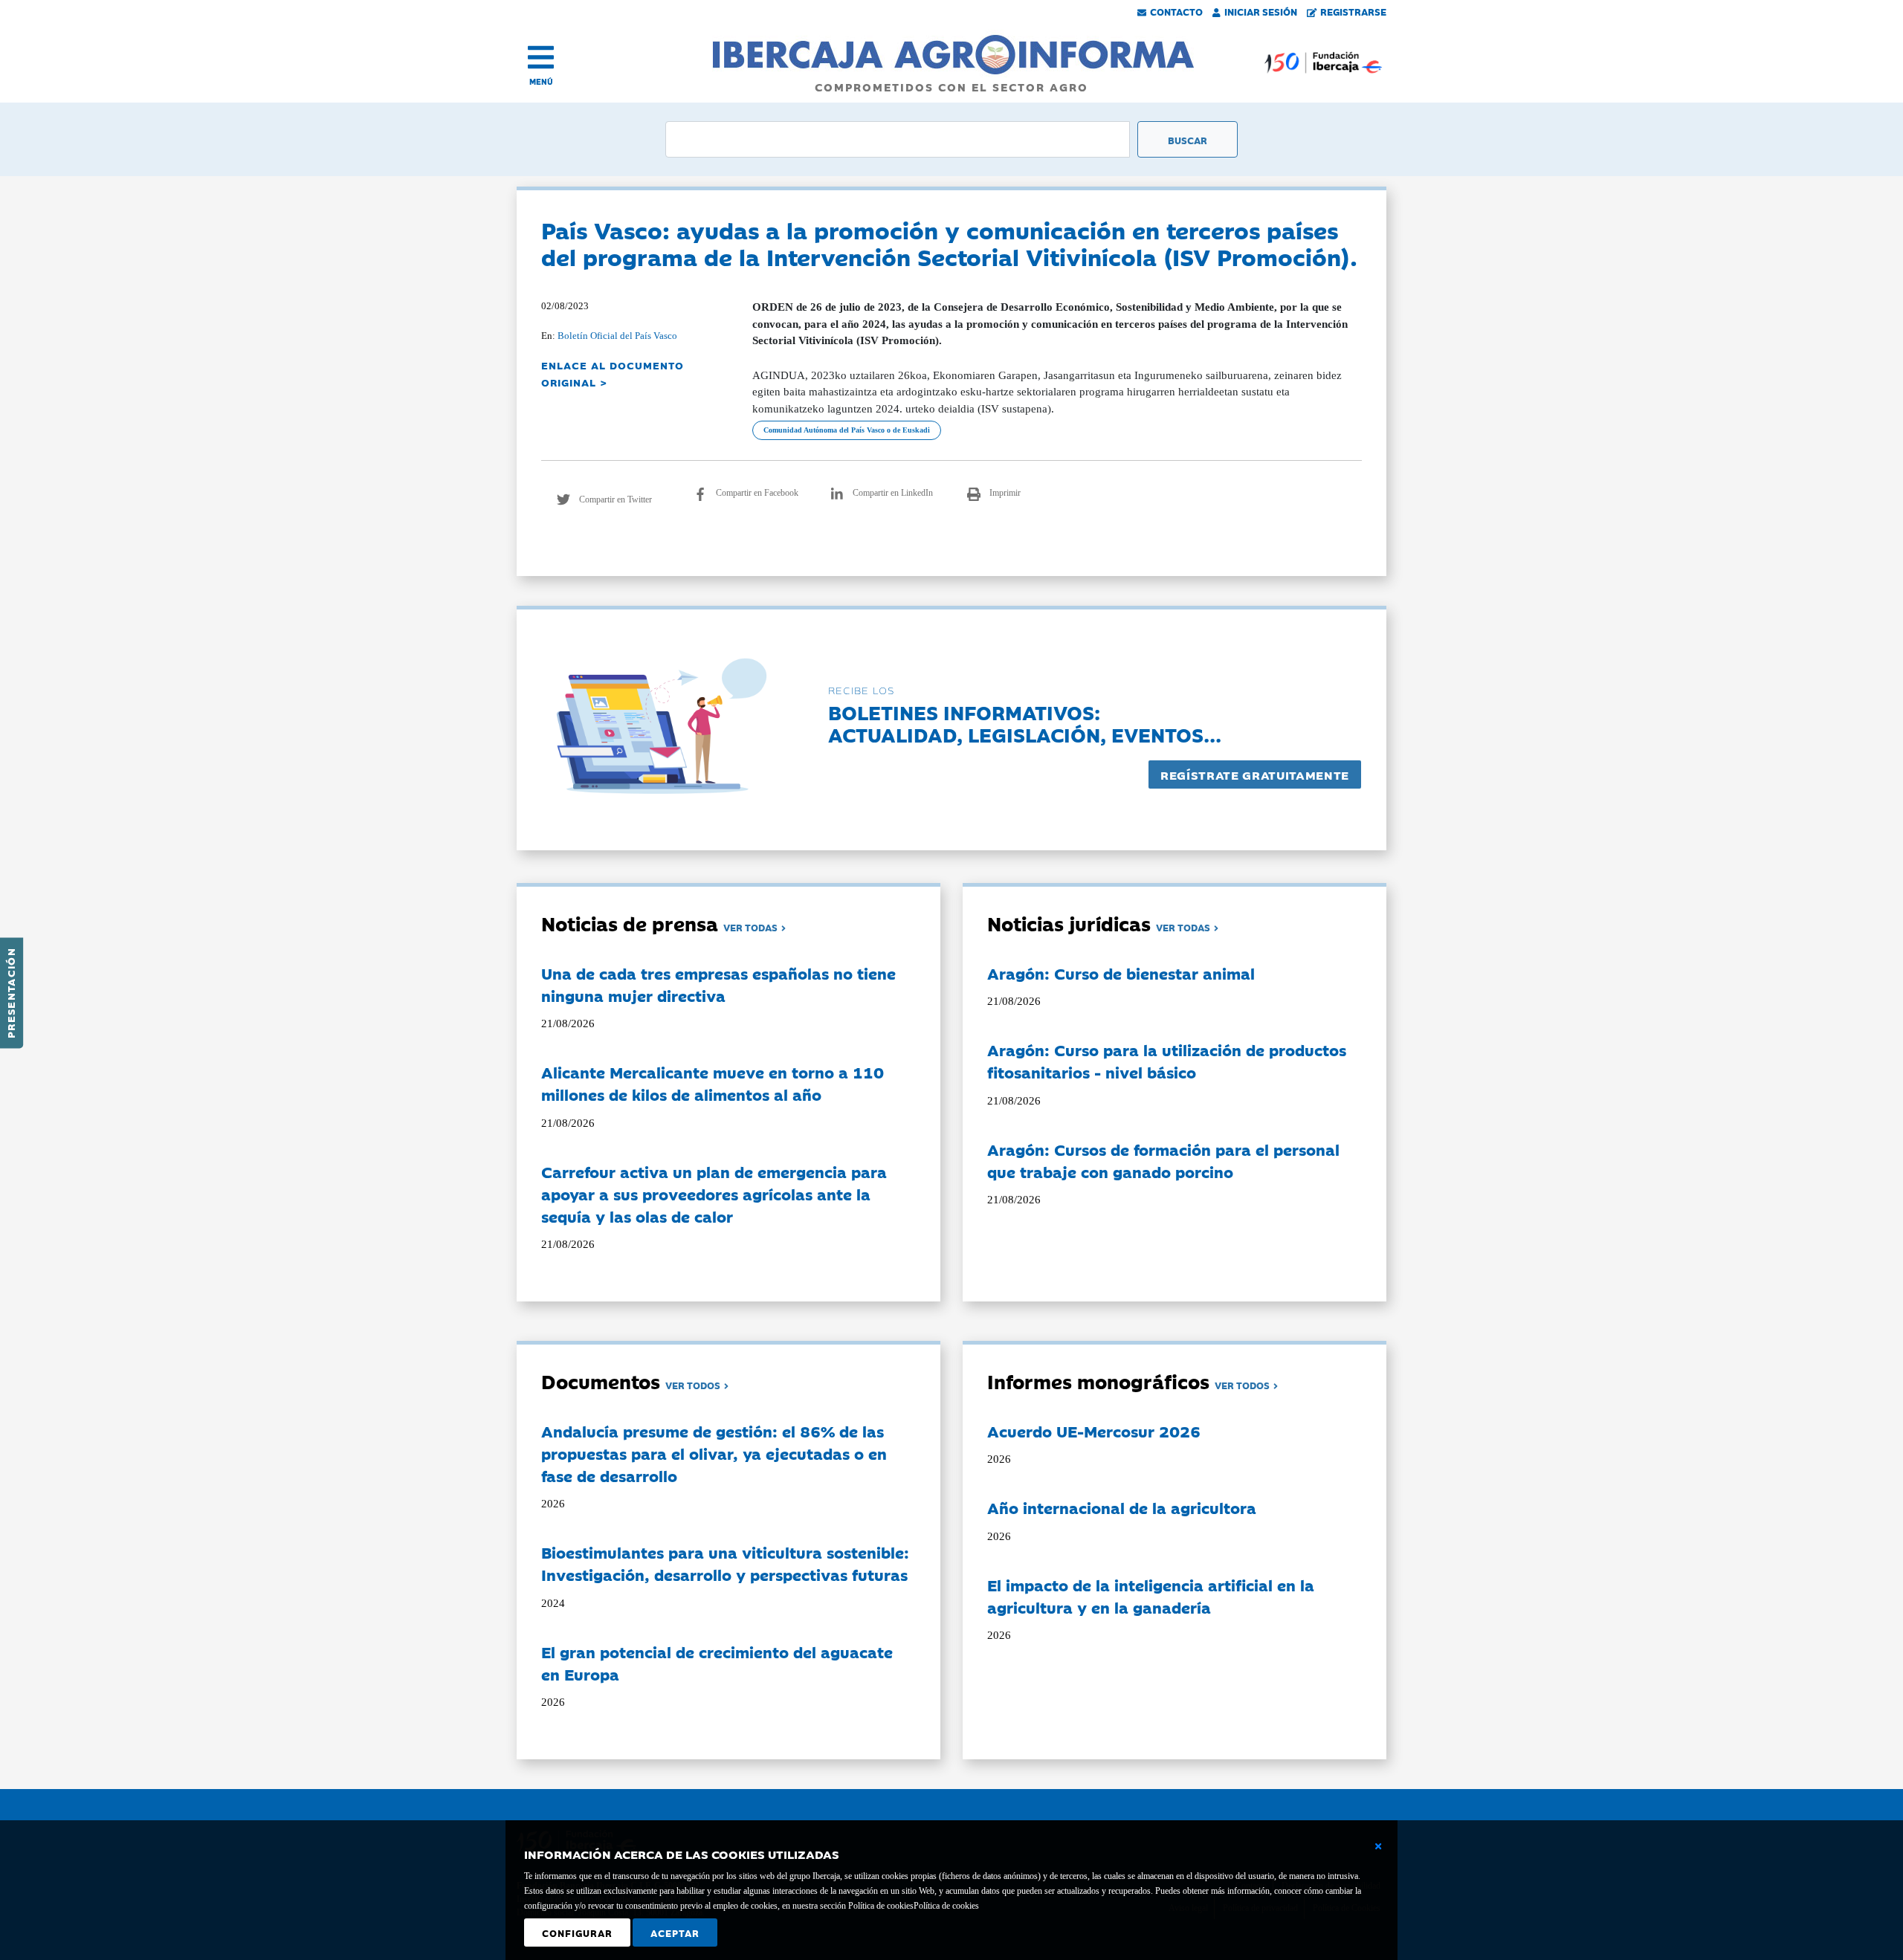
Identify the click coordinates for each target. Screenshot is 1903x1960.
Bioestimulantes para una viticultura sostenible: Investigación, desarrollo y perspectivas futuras (725, 1563)
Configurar (577, 1932)
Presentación (10, 993)
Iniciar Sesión (1261, 11)
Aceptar (675, 1932)
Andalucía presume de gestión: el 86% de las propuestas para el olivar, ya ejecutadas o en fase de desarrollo (714, 1453)
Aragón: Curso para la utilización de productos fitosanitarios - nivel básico (1167, 1061)
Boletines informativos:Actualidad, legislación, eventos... (1025, 723)
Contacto (1176, 11)
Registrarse (1353, 11)
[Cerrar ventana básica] (1378, 1846)
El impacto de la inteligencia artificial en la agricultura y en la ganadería (1151, 1596)
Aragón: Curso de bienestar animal (1121, 973)
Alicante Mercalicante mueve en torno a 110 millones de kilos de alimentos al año (713, 1083)
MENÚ (541, 81)
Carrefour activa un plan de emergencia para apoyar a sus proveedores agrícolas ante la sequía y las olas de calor (714, 1194)
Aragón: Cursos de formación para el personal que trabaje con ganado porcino (1163, 1160)
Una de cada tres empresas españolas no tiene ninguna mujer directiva (718, 984)
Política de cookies (946, 1906)
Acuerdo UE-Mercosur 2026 (1094, 1431)
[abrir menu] (541, 57)
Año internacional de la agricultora (1122, 1507)
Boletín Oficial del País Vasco (617, 336)
